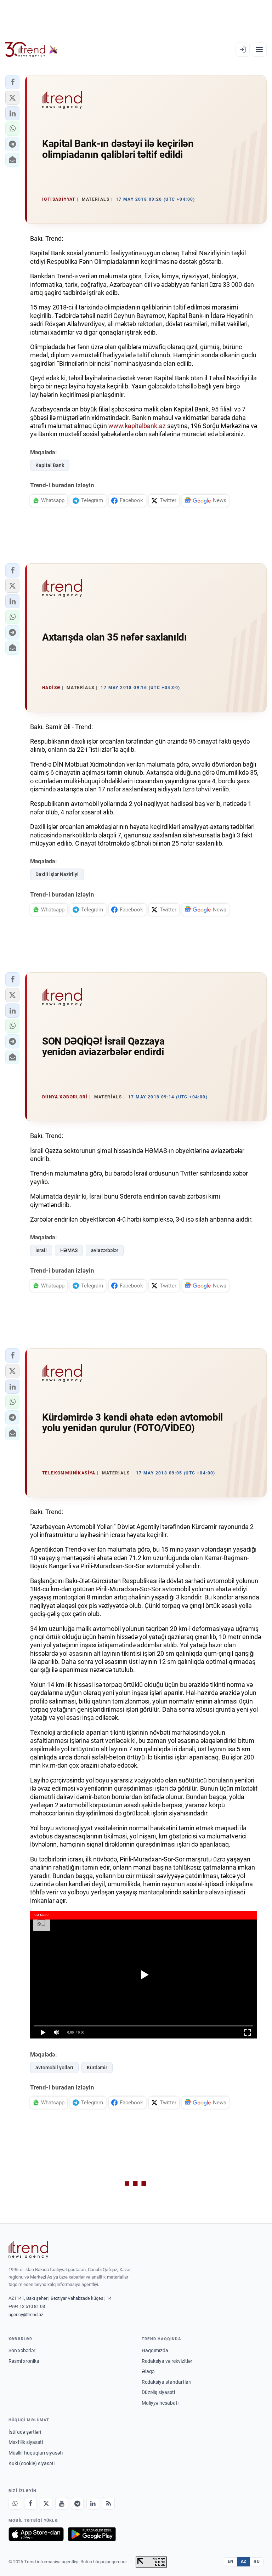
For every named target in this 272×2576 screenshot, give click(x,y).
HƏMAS (69, 1250)
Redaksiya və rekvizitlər (167, 2361)
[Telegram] (77, 2503)
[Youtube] (62, 2503)
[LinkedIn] (93, 2503)
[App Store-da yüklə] (36, 2534)
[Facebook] (30, 2503)
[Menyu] (259, 50)
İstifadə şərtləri (25, 2432)
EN (231, 2561)
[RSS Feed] (108, 2503)
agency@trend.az (26, 2315)
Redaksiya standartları (166, 2382)
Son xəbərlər (22, 2350)
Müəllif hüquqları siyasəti (36, 2453)
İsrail (41, 1250)
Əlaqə (148, 2371)
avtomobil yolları (54, 2068)
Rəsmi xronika (24, 2361)
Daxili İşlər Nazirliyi (57, 874)
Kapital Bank (50, 465)
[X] (46, 2503)
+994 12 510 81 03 (27, 2306)
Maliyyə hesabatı (160, 2403)
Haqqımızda (155, 2350)
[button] (12, 82)
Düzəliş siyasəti (158, 2392)
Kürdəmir (97, 2068)
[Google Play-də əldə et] (92, 2534)
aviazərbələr (105, 1250)
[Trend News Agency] (28, 2250)
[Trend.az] (32, 50)
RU (257, 2561)
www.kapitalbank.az (137, 426)
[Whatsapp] (15, 2503)
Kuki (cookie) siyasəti (32, 2463)
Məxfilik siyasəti (26, 2442)
